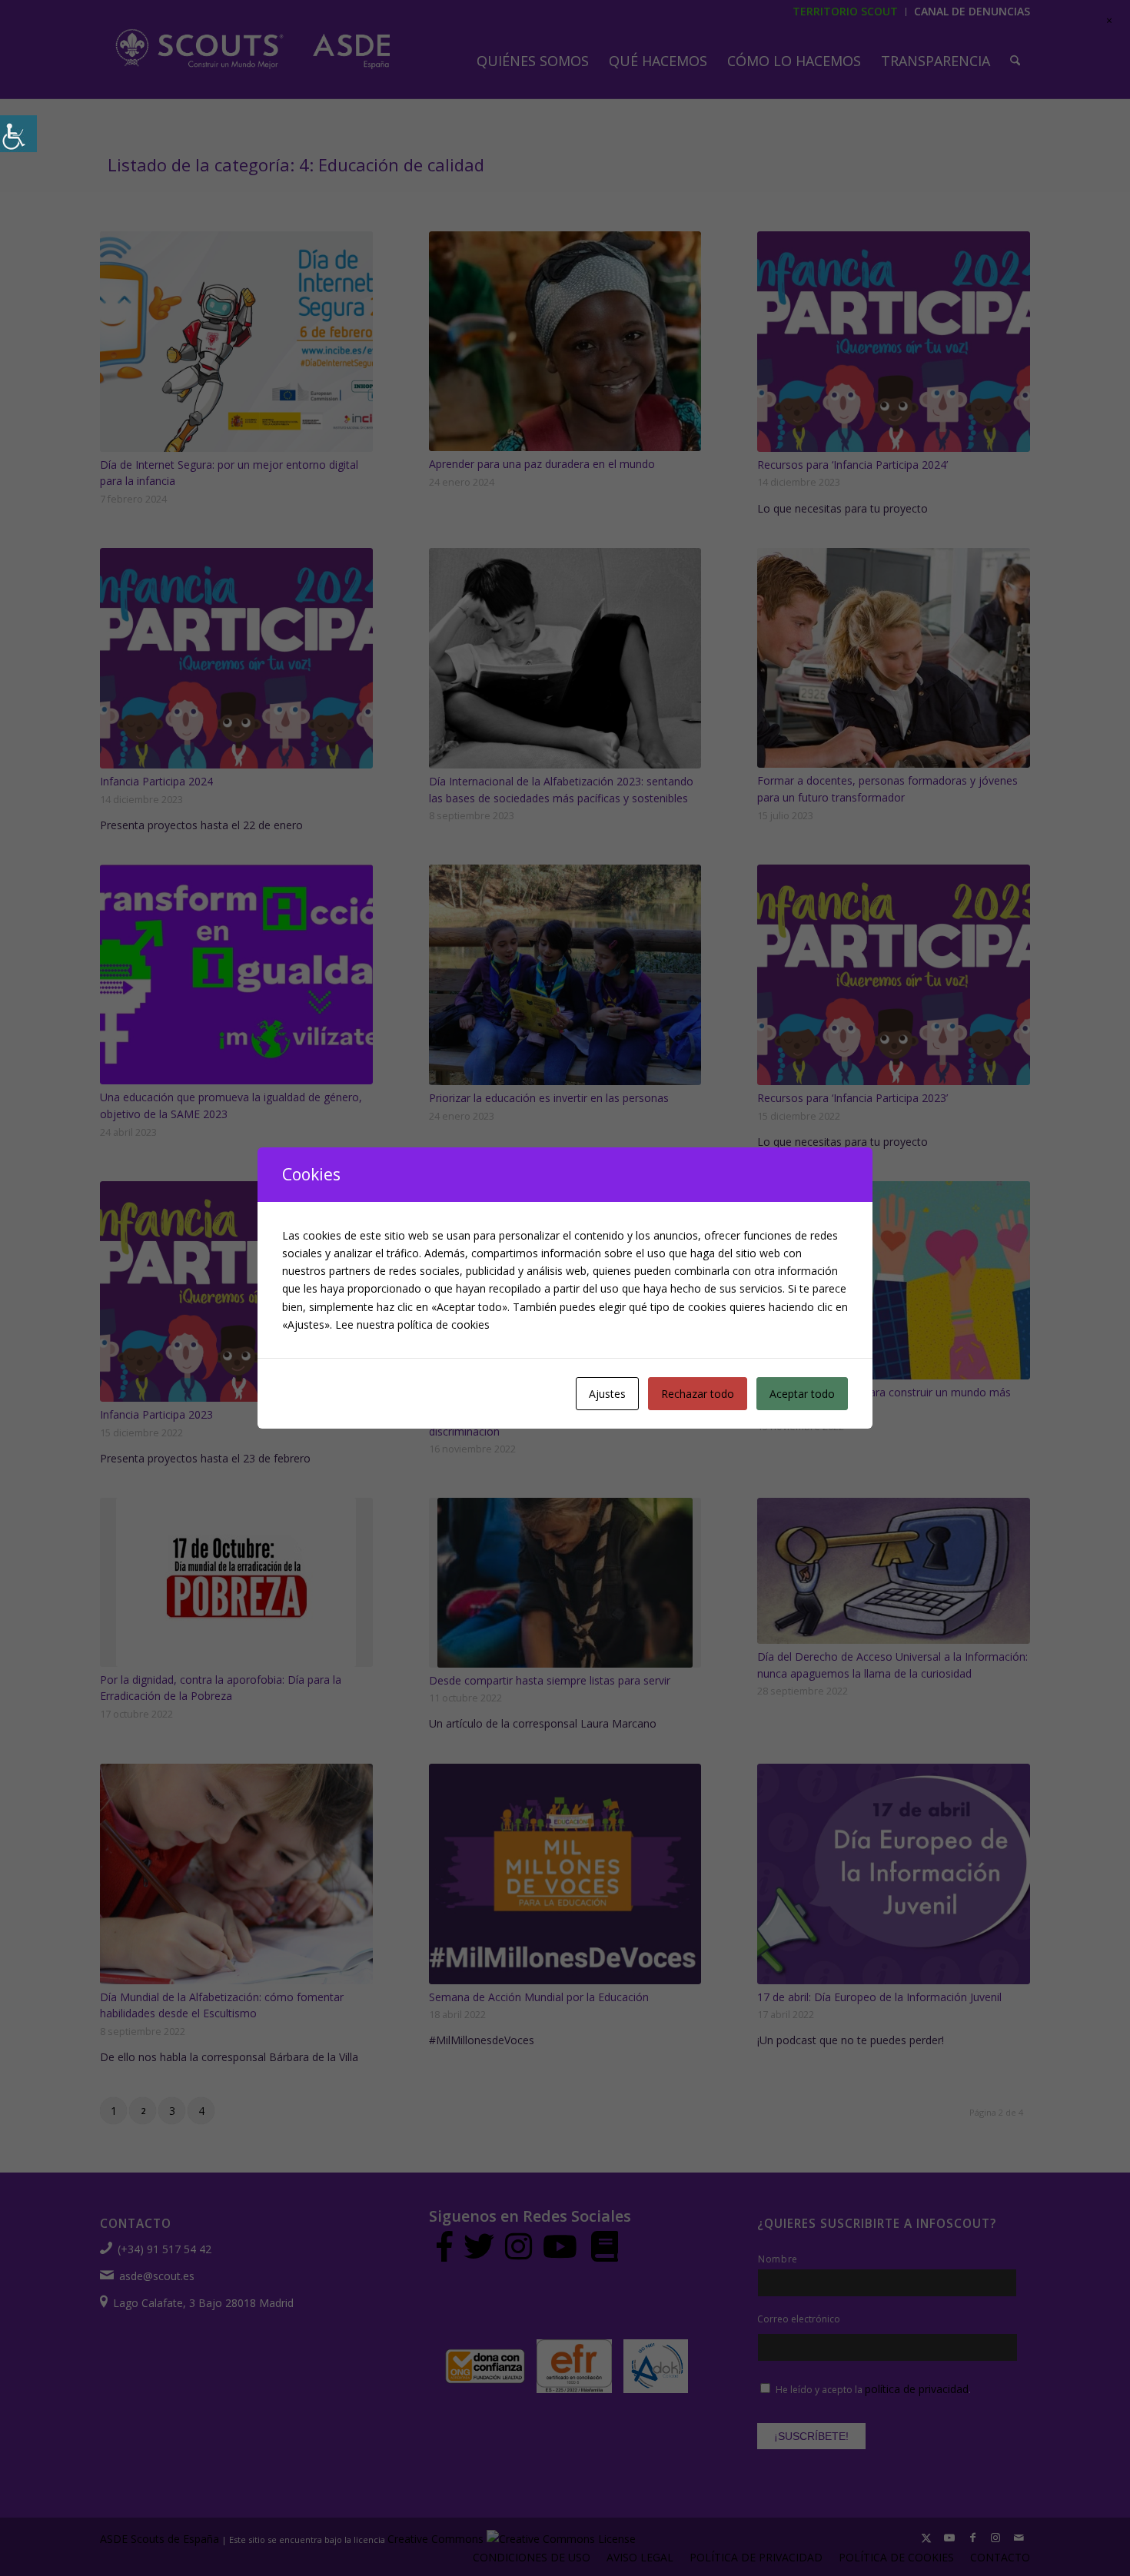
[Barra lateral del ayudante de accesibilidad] (18, 134)
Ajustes (607, 1394)
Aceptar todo (802, 1394)
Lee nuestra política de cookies (412, 1325)
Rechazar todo (698, 1394)
